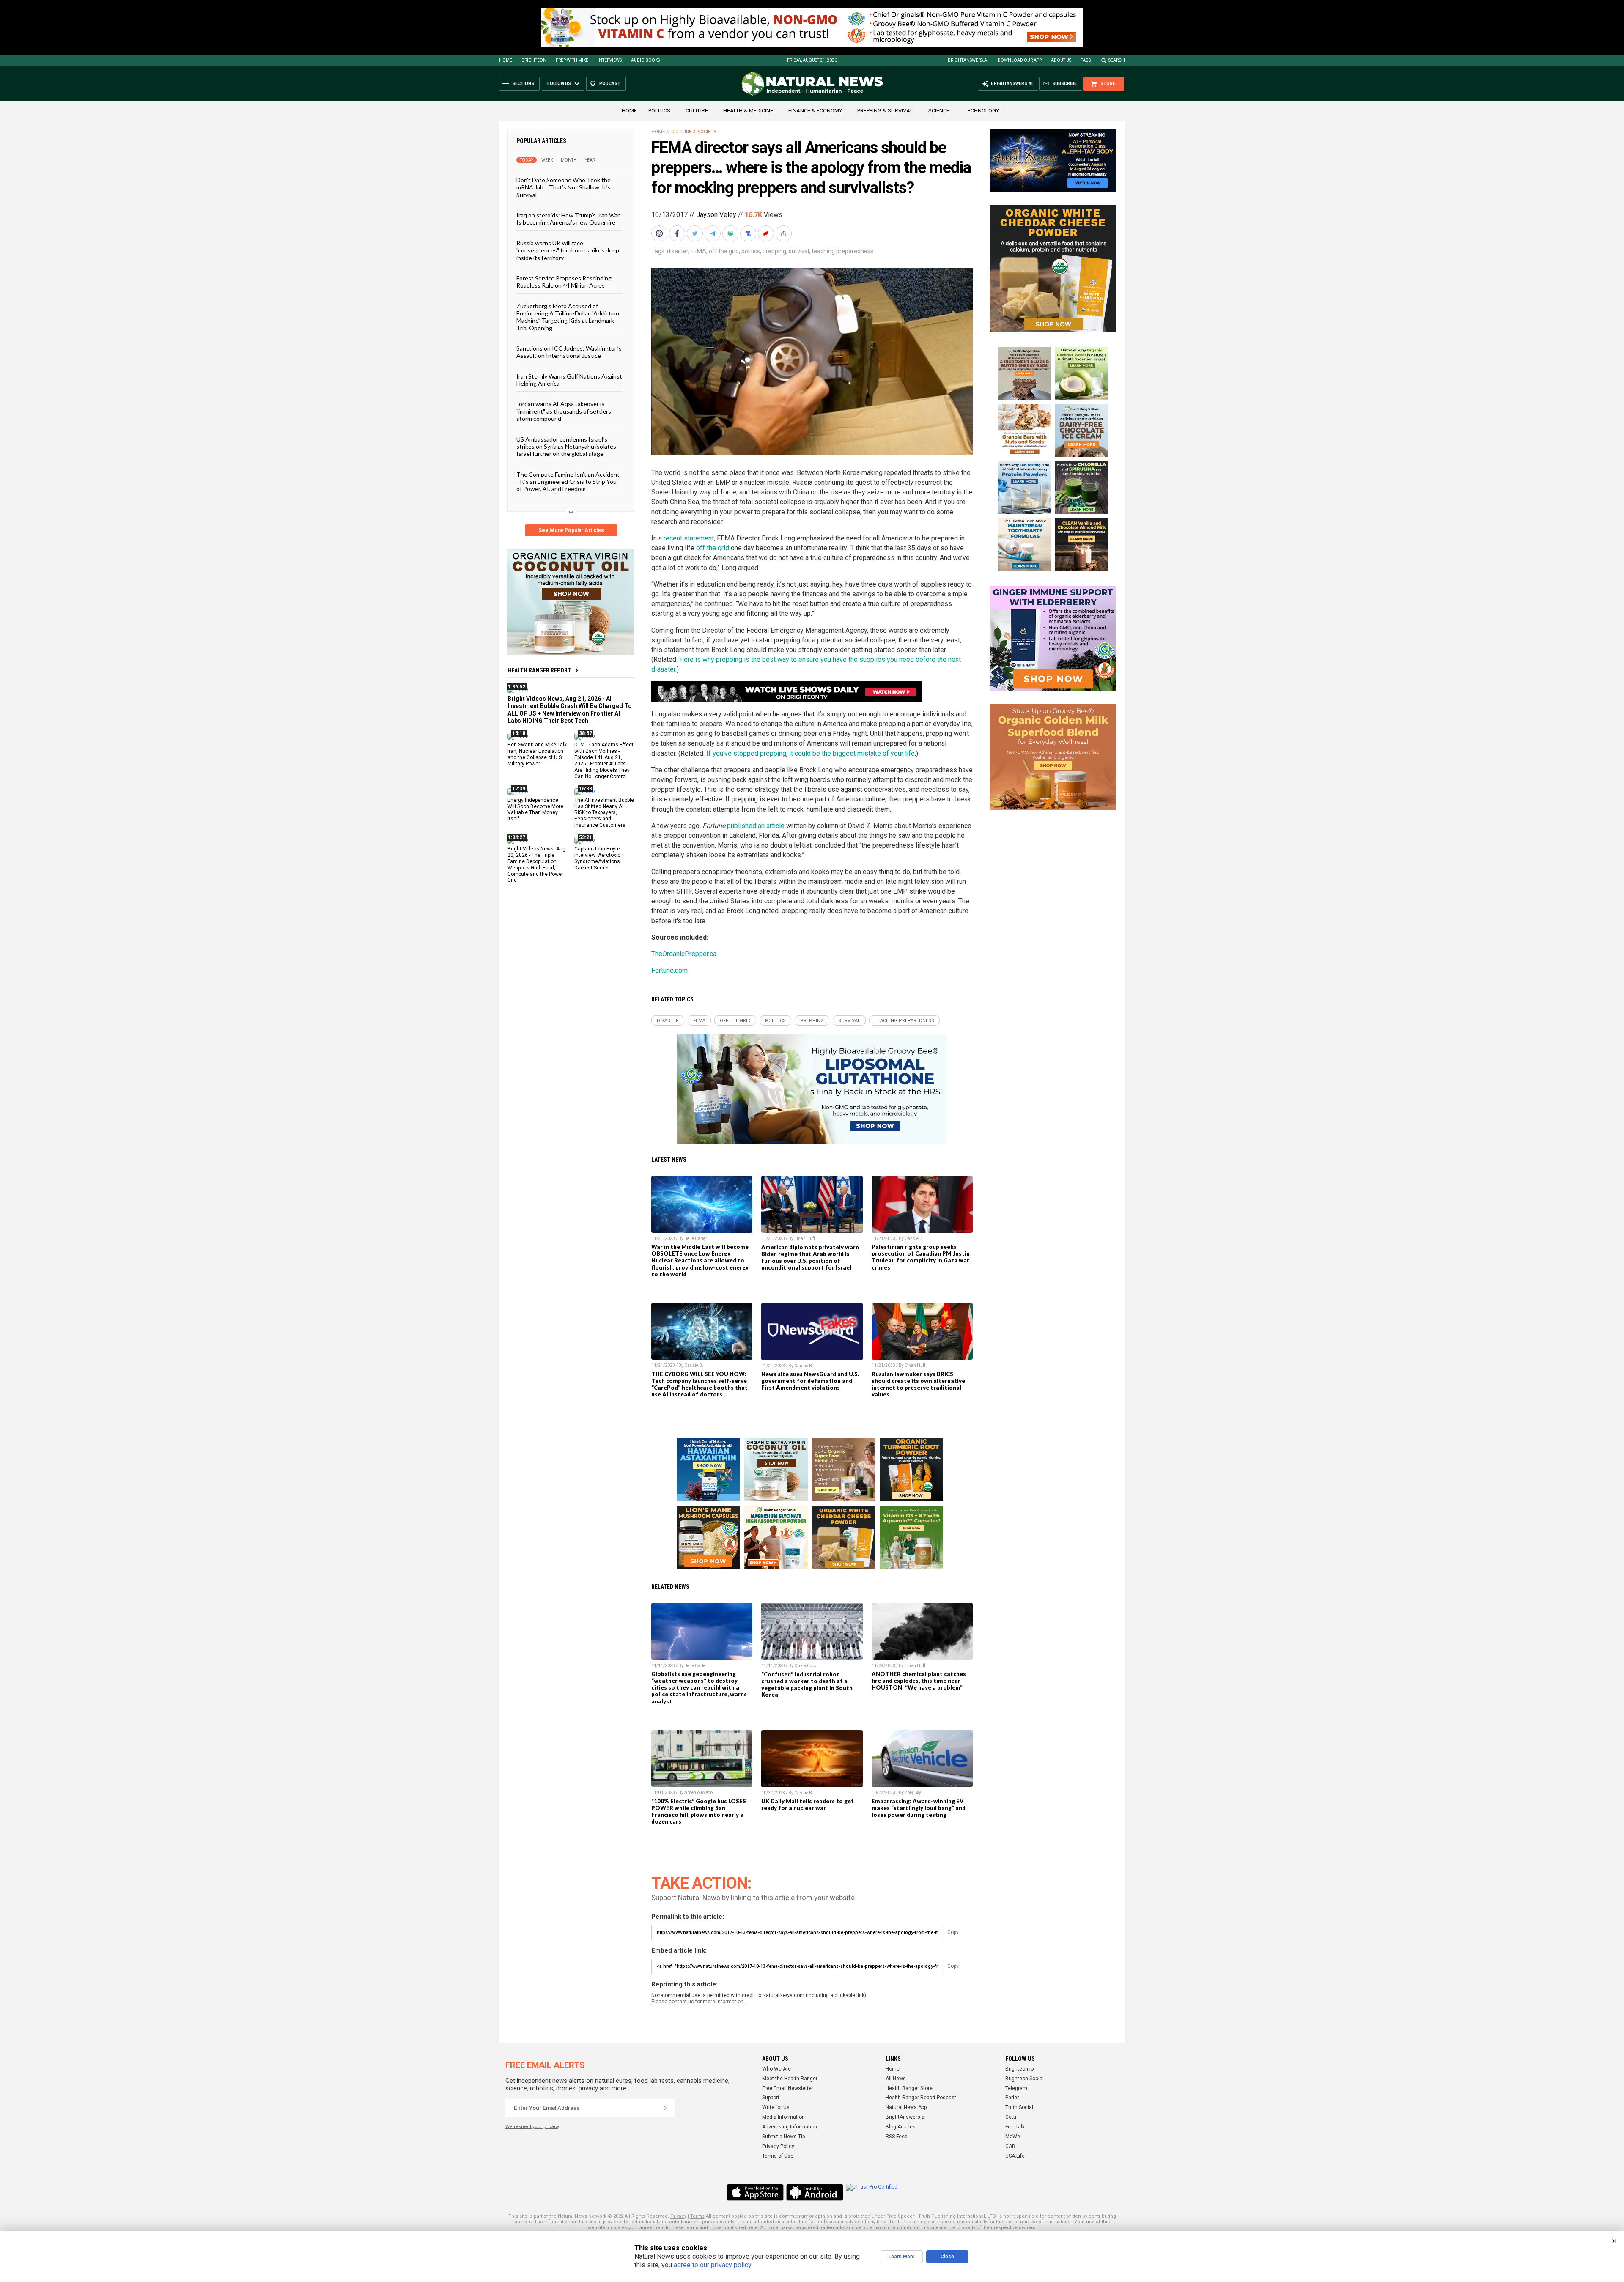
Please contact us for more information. (698, 2002)
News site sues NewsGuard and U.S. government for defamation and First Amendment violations (810, 1381)
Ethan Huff (805, 1238)
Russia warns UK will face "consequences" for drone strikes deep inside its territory (568, 250)
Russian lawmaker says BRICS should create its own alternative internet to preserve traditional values (918, 1384)
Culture (697, 111)
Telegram (1016, 2088)
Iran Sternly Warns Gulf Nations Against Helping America (569, 379)
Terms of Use (778, 2156)
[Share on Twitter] (696, 233)
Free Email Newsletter (788, 2088)
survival (799, 251)
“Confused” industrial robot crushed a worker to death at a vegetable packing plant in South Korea (807, 1684)
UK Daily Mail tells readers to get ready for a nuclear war (808, 1805)
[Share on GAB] (731, 233)
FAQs (1086, 60)
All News (896, 2079)
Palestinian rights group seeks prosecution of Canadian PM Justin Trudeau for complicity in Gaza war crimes (921, 1257)
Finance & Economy (815, 111)
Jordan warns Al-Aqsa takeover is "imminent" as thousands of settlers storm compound (564, 411)
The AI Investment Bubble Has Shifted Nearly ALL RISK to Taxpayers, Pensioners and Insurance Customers (604, 812)
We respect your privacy (532, 2127)
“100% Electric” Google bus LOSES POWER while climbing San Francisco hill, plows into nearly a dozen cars (699, 1811)
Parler (1012, 2098)
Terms (697, 2216)
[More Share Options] (785, 233)
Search (1117, 60)
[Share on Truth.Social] (749, 233)
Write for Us (776, 2107)
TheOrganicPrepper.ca (684, 954)
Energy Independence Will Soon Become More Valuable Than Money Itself (535, 809)
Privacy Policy (778, 2146)
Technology (982, 111)
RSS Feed (897, 2137)
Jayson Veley (716, 215)
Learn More (902, 2257)
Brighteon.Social (1025, 2079)
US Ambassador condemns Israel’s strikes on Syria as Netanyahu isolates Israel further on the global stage (566, 446)
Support (771, 2098)
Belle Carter (696, 1238)
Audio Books (645, 60)
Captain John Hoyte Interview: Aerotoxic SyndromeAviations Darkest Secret (597, 858)
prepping (774, 251)
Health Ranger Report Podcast (921, 2098)
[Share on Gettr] (767, 233)
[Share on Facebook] (678, 233)
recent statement (689, 538)
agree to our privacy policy (712, 2265)
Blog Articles (901, 2127)
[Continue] (665, 2108)
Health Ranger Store (909, 2088)
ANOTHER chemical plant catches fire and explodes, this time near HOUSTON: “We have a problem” (919, 1681)
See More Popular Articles (571, 530)
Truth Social (1019, 2107)
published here (741, 2228)
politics (751, 251)
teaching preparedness (842, 251)
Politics (659, 111)
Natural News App (906, 2107)
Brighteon (534, 60)
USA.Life (1015, 2156)
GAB (1010, 2146)
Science (939, 111)
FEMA (698, 251)
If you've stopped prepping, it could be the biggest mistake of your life (811, 753)
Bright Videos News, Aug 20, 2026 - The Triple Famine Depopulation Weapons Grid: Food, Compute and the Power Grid (536, 864)
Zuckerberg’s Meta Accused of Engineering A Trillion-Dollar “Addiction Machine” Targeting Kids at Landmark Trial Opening (568, 317)
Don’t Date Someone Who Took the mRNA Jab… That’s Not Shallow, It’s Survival (564, 187)
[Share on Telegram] (713, 233)
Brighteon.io (1019, 2069)
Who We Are (776, 2069)
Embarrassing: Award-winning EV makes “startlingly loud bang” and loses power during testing (919, 1808)
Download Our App (1020, 60)
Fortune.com (669, 970)
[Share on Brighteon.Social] (660, 233)
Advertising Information (790, 2127)
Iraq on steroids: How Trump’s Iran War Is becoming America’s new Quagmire (568, 219)
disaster (678, 251)
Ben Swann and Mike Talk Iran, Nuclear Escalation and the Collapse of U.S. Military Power (537, 754)
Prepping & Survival (885, 111)
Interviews (610, 60)
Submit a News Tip (783, 2137)
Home (506, 60)
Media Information (783, 2117)
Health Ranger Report (539, 670)
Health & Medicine (748, 111)
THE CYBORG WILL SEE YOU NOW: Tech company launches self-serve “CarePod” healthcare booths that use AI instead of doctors (700, 1384)
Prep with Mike (572, 60)
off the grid (724, 251)
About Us (1061, 60)
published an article (756, 826)
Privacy (678, 2216)
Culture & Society (694, 132)
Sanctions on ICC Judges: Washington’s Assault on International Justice (569, 352)
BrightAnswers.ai (968, 60)
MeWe (1013, 2137)
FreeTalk (1015, 2127)
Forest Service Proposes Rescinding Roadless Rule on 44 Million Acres (564, 282)
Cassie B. (914, 1238)
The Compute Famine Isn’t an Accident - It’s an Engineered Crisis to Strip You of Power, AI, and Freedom (568, 481)
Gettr (1011, 2117)
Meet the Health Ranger (790, 2079)
